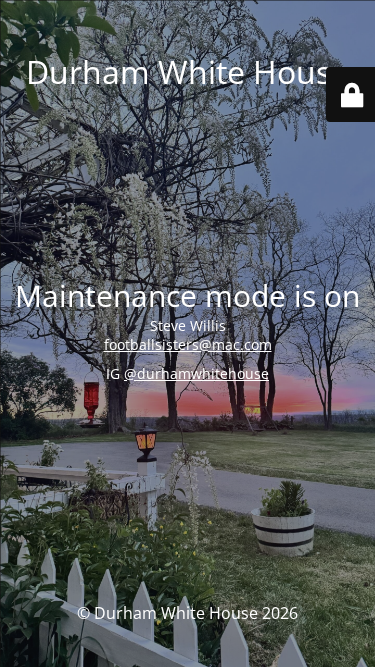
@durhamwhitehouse (196, 373)
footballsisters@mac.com (188, 344)
